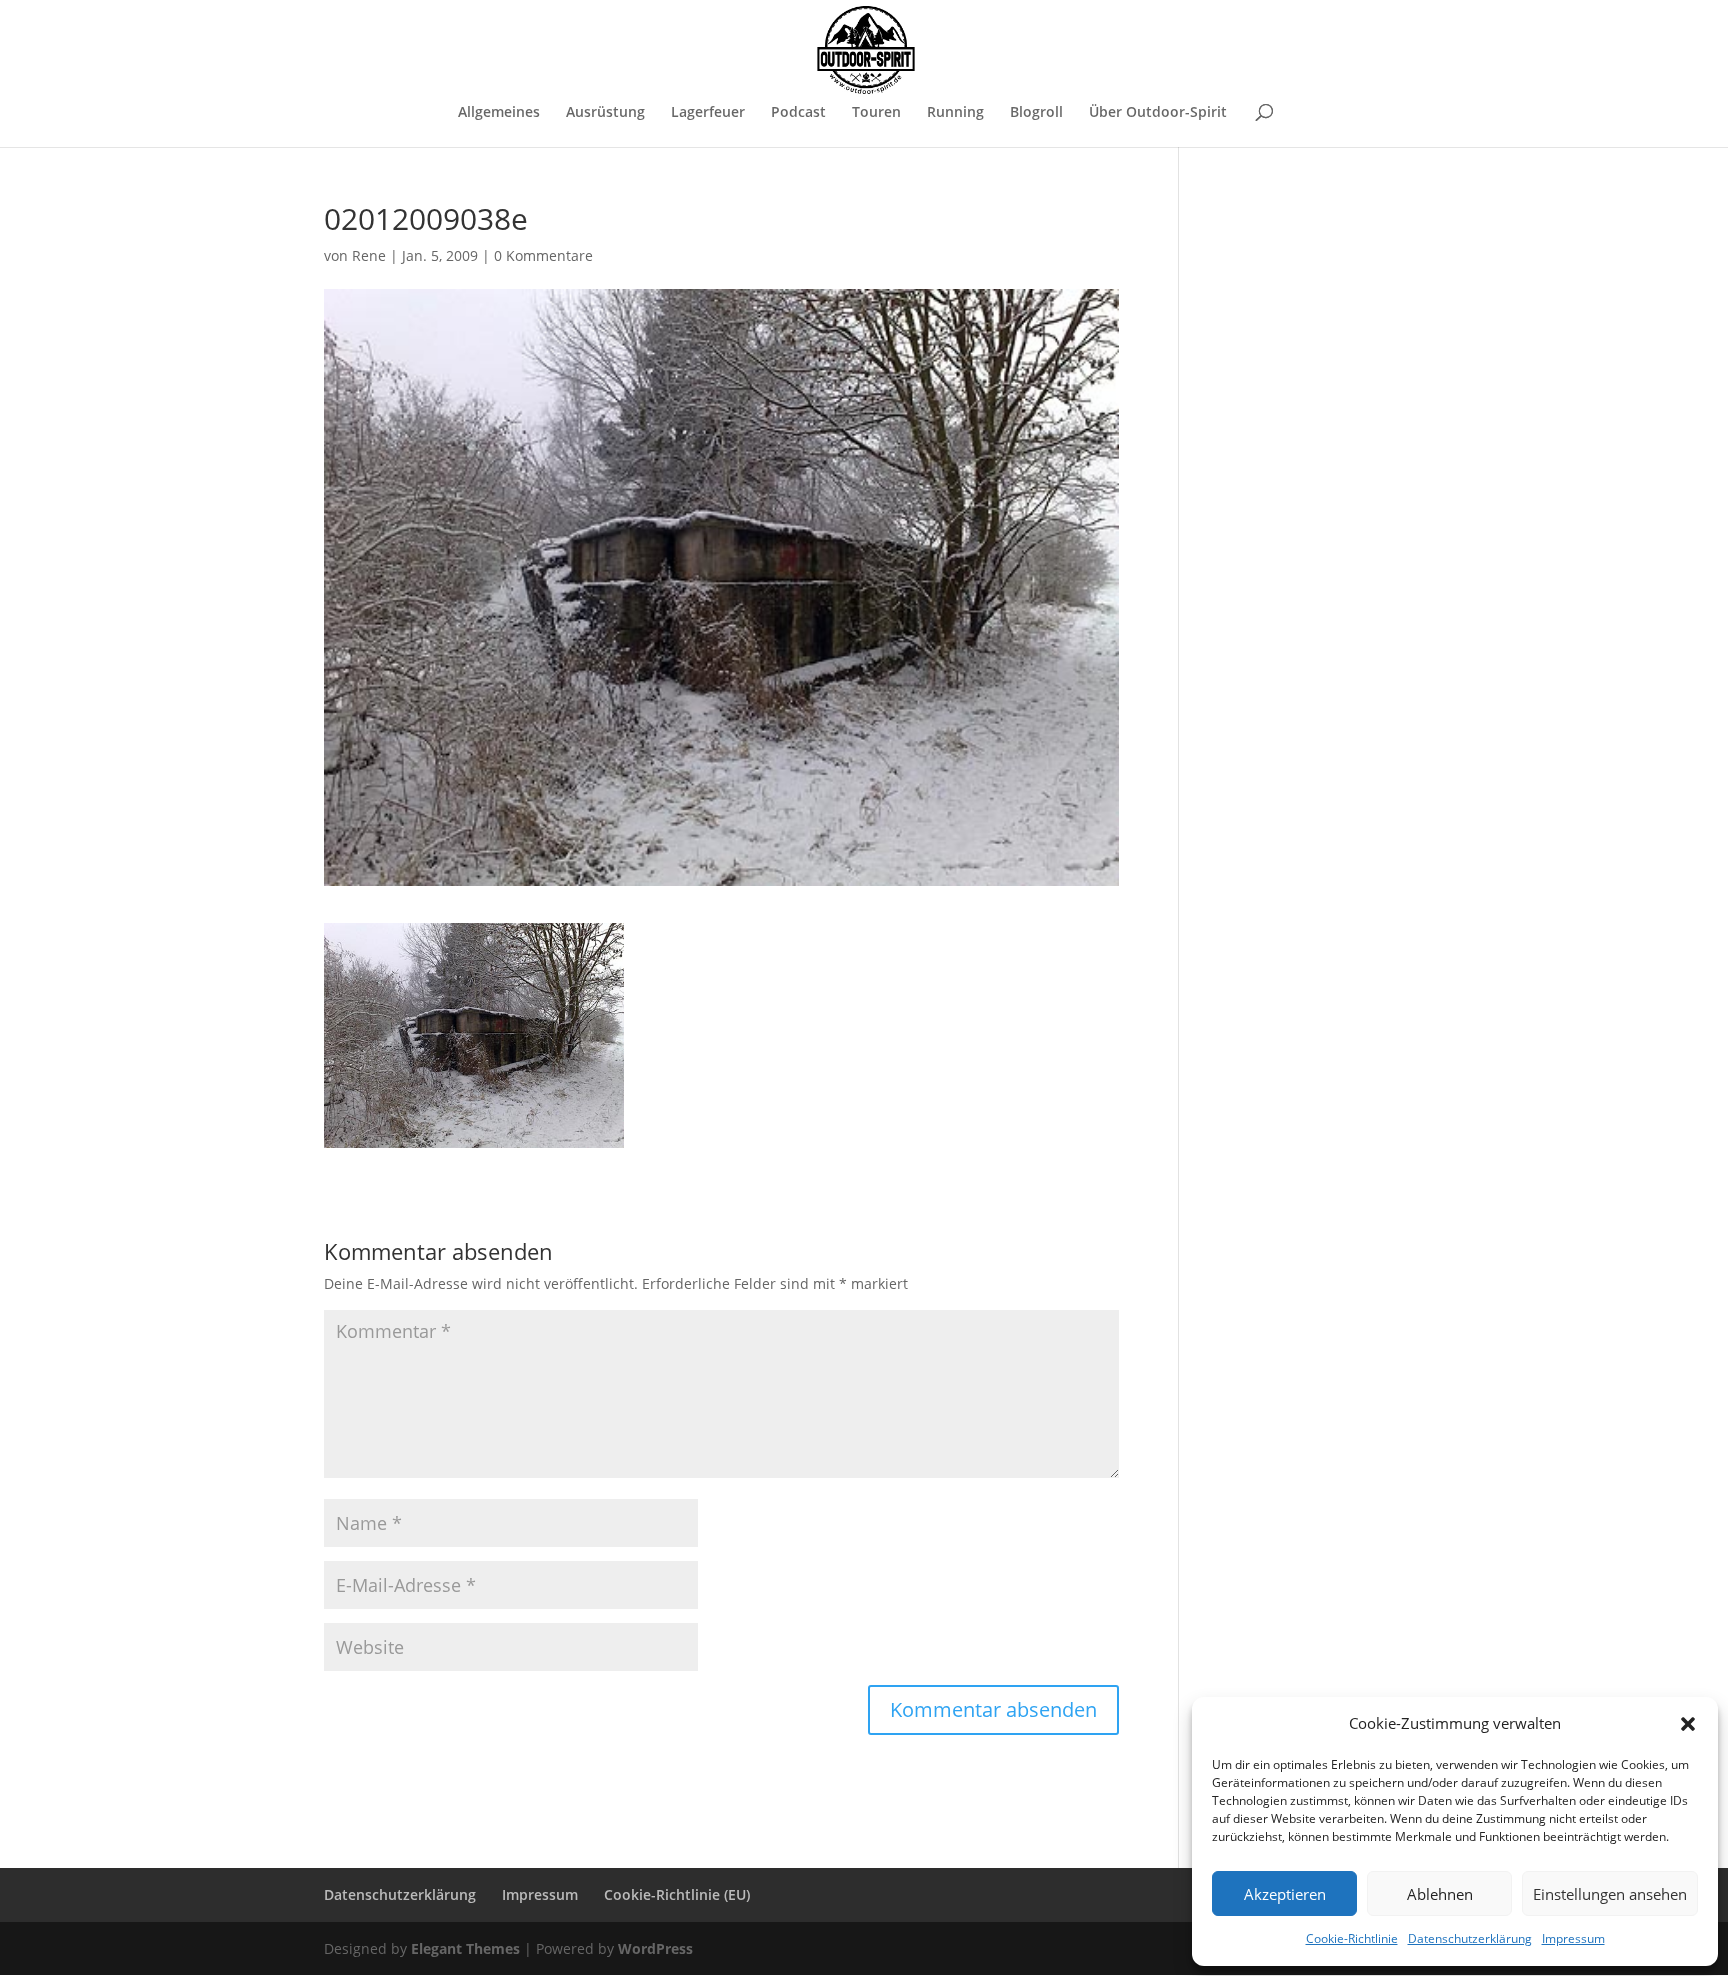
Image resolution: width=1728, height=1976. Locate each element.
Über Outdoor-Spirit (1158, 113)
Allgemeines (499, 113)
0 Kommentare (543, 255)
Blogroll (1036, 113)
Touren (876, 113)
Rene (369, 255)
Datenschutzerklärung (1470, 1938)
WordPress (655, 1948)
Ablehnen (1440, 1894)
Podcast (798, 113)
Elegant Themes (465, 1948)
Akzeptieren (1285, 1894)
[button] (1688, 1724)
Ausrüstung (605, 113)
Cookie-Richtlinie (1352, 1938)
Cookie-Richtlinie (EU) (677, 1894)
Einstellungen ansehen (1610, 1894)
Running (955, 113)
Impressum (1573, 1938)
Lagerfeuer (708, 113)
